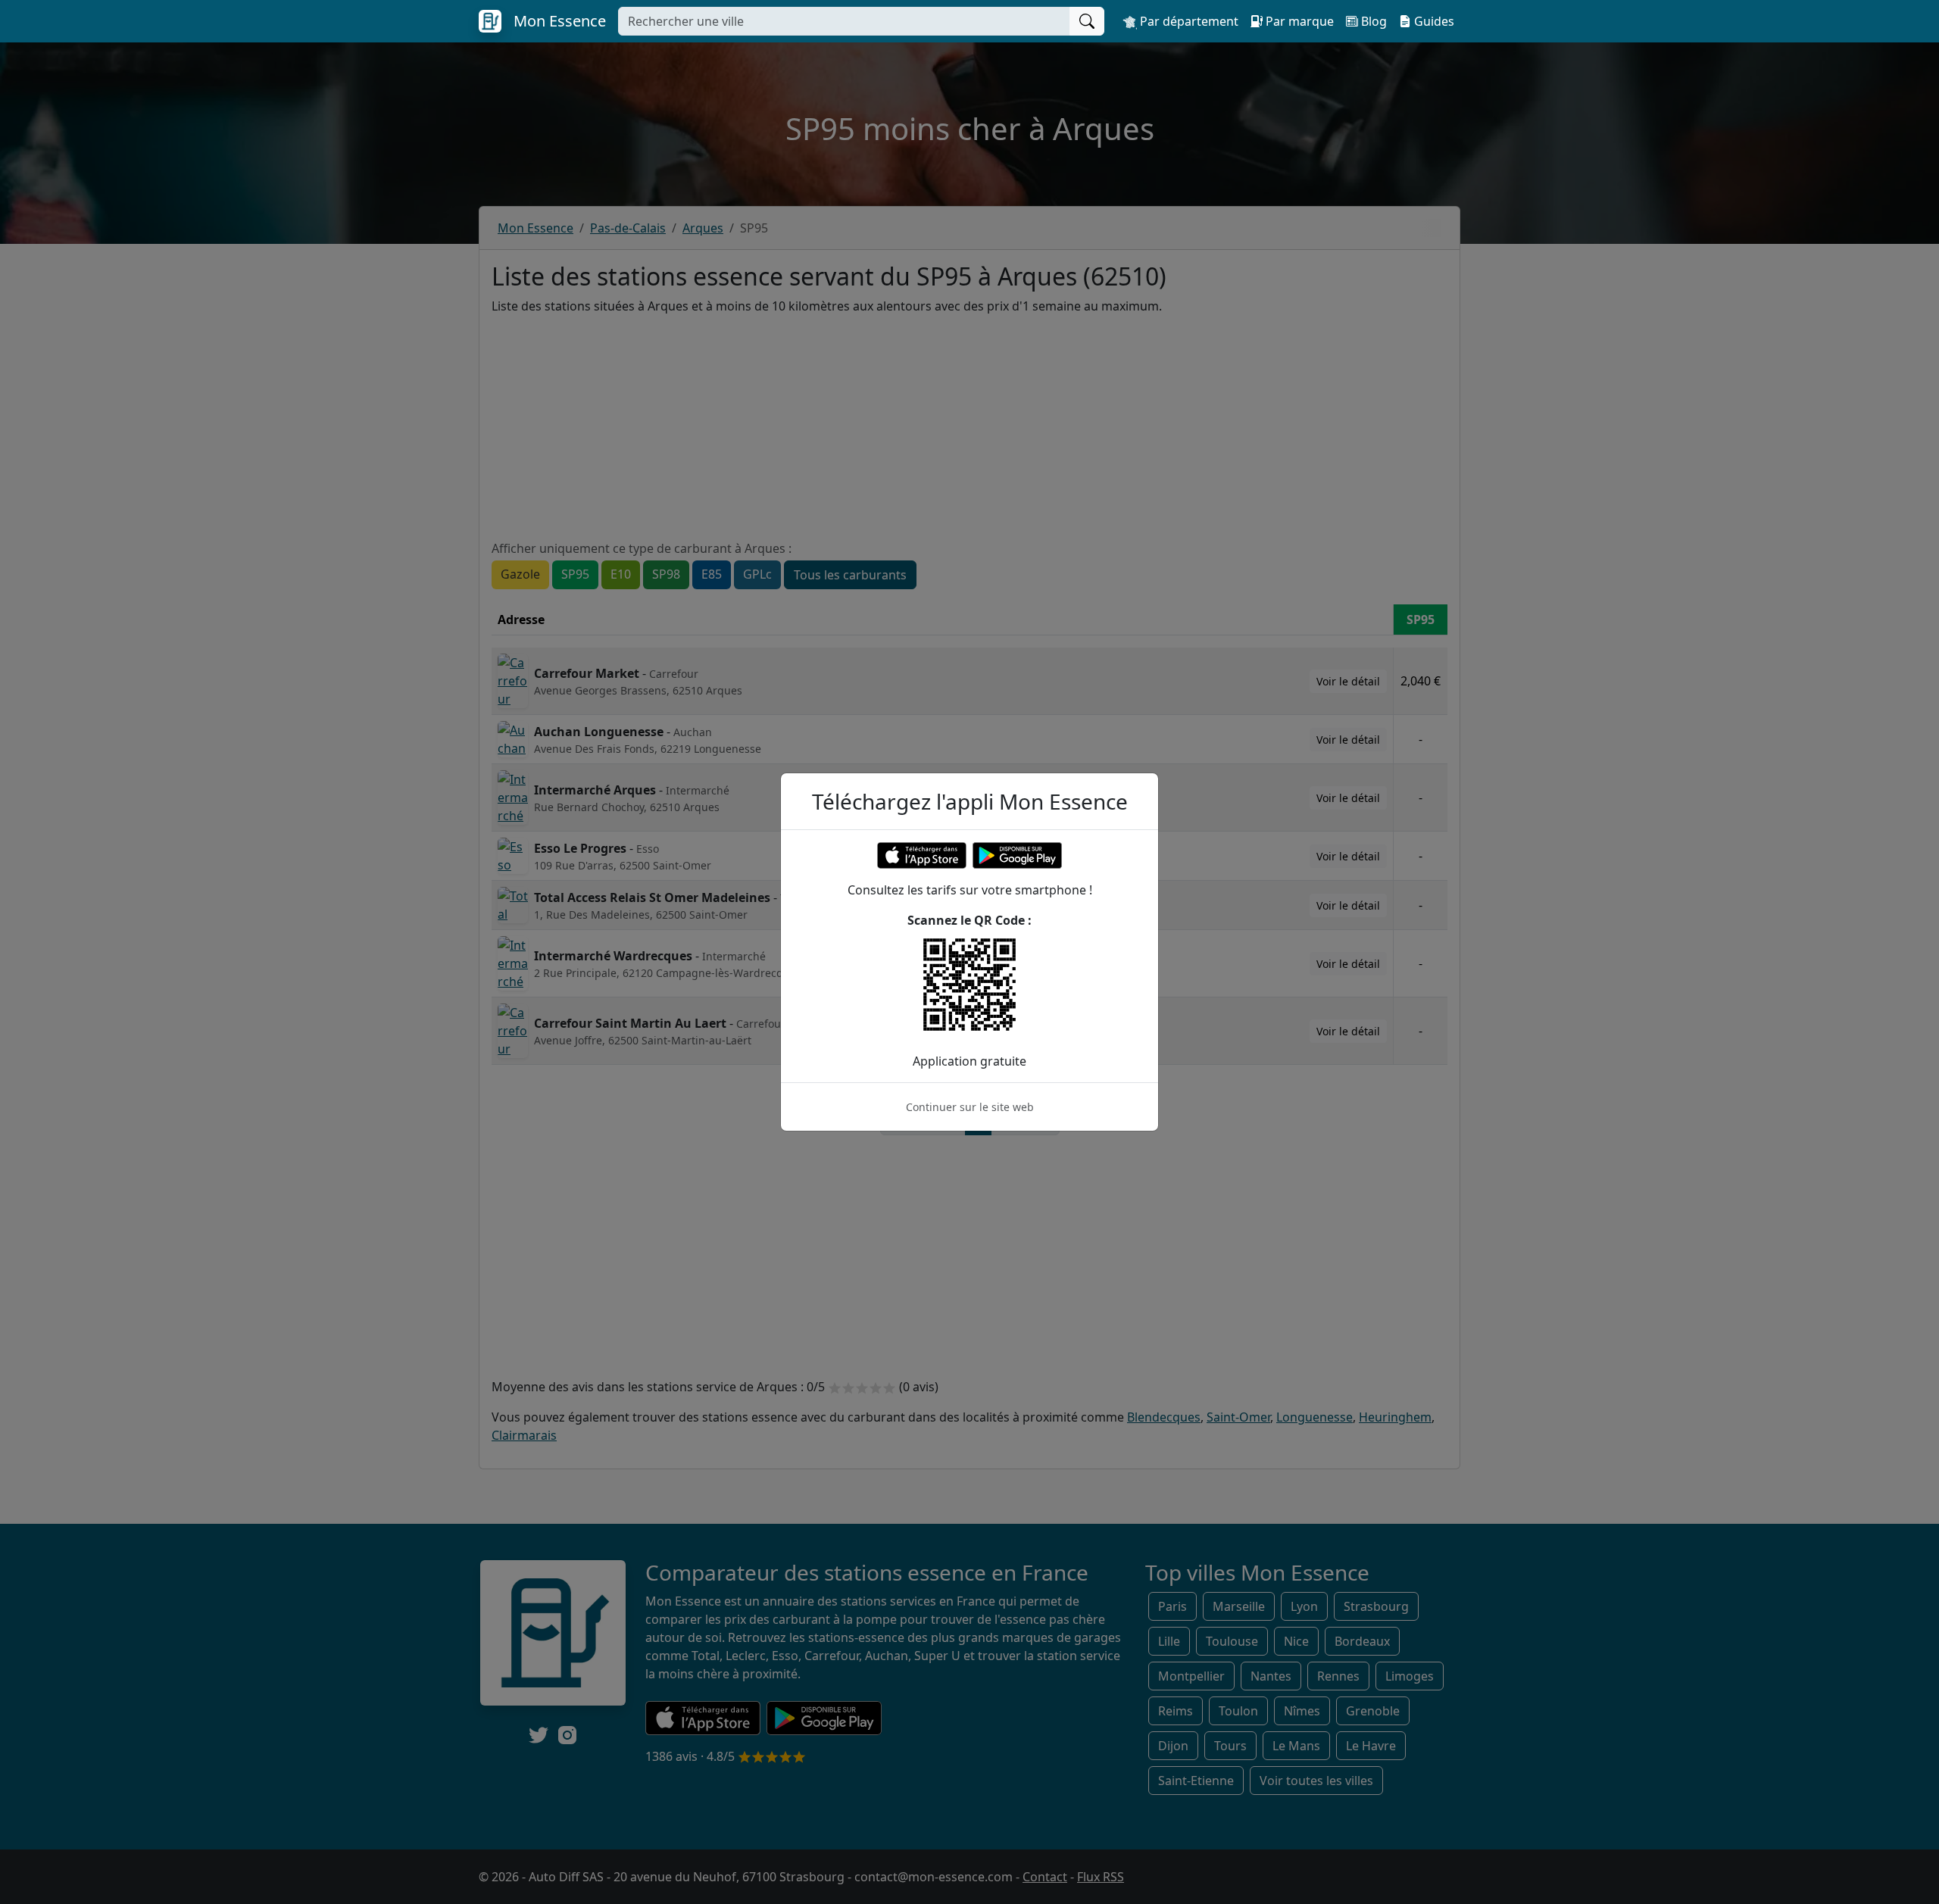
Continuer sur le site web (970, 1107)
